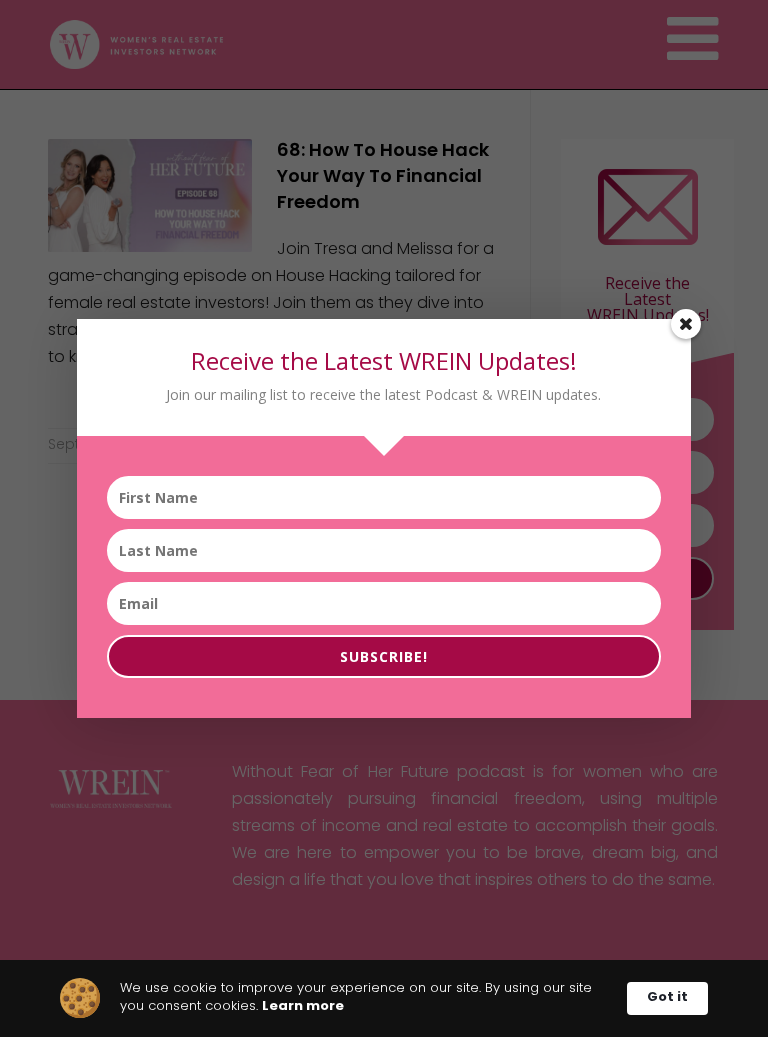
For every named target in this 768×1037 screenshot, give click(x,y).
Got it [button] (667, 997)
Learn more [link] (303, 1006)
